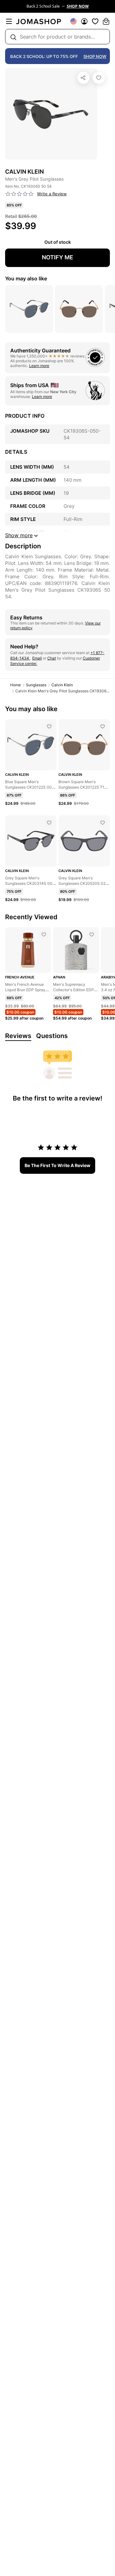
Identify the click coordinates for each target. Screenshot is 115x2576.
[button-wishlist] (95, 21)
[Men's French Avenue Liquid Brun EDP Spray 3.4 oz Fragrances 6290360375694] (44, 934)
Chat (52, 658)
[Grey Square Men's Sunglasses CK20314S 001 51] (49, 823)
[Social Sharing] (83, 78)
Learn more (39, 366)
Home (15, 685)
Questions (52, 1036)
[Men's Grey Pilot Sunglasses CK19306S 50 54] (99, 78)
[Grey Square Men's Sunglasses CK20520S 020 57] (103, 823)
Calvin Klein (62, 685)
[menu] (9, 21)
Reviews (18, 1036)
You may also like (26, 278)
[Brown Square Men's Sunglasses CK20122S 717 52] (103, 726)
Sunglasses (36, 685)
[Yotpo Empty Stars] (19, 194)
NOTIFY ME (57, 257)
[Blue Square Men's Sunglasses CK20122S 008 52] (49, 726)
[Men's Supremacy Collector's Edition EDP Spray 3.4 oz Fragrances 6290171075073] (92, 934)
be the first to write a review (57, 1165)
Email (37, 658)
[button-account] (84, 21)
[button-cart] (106, 21)
